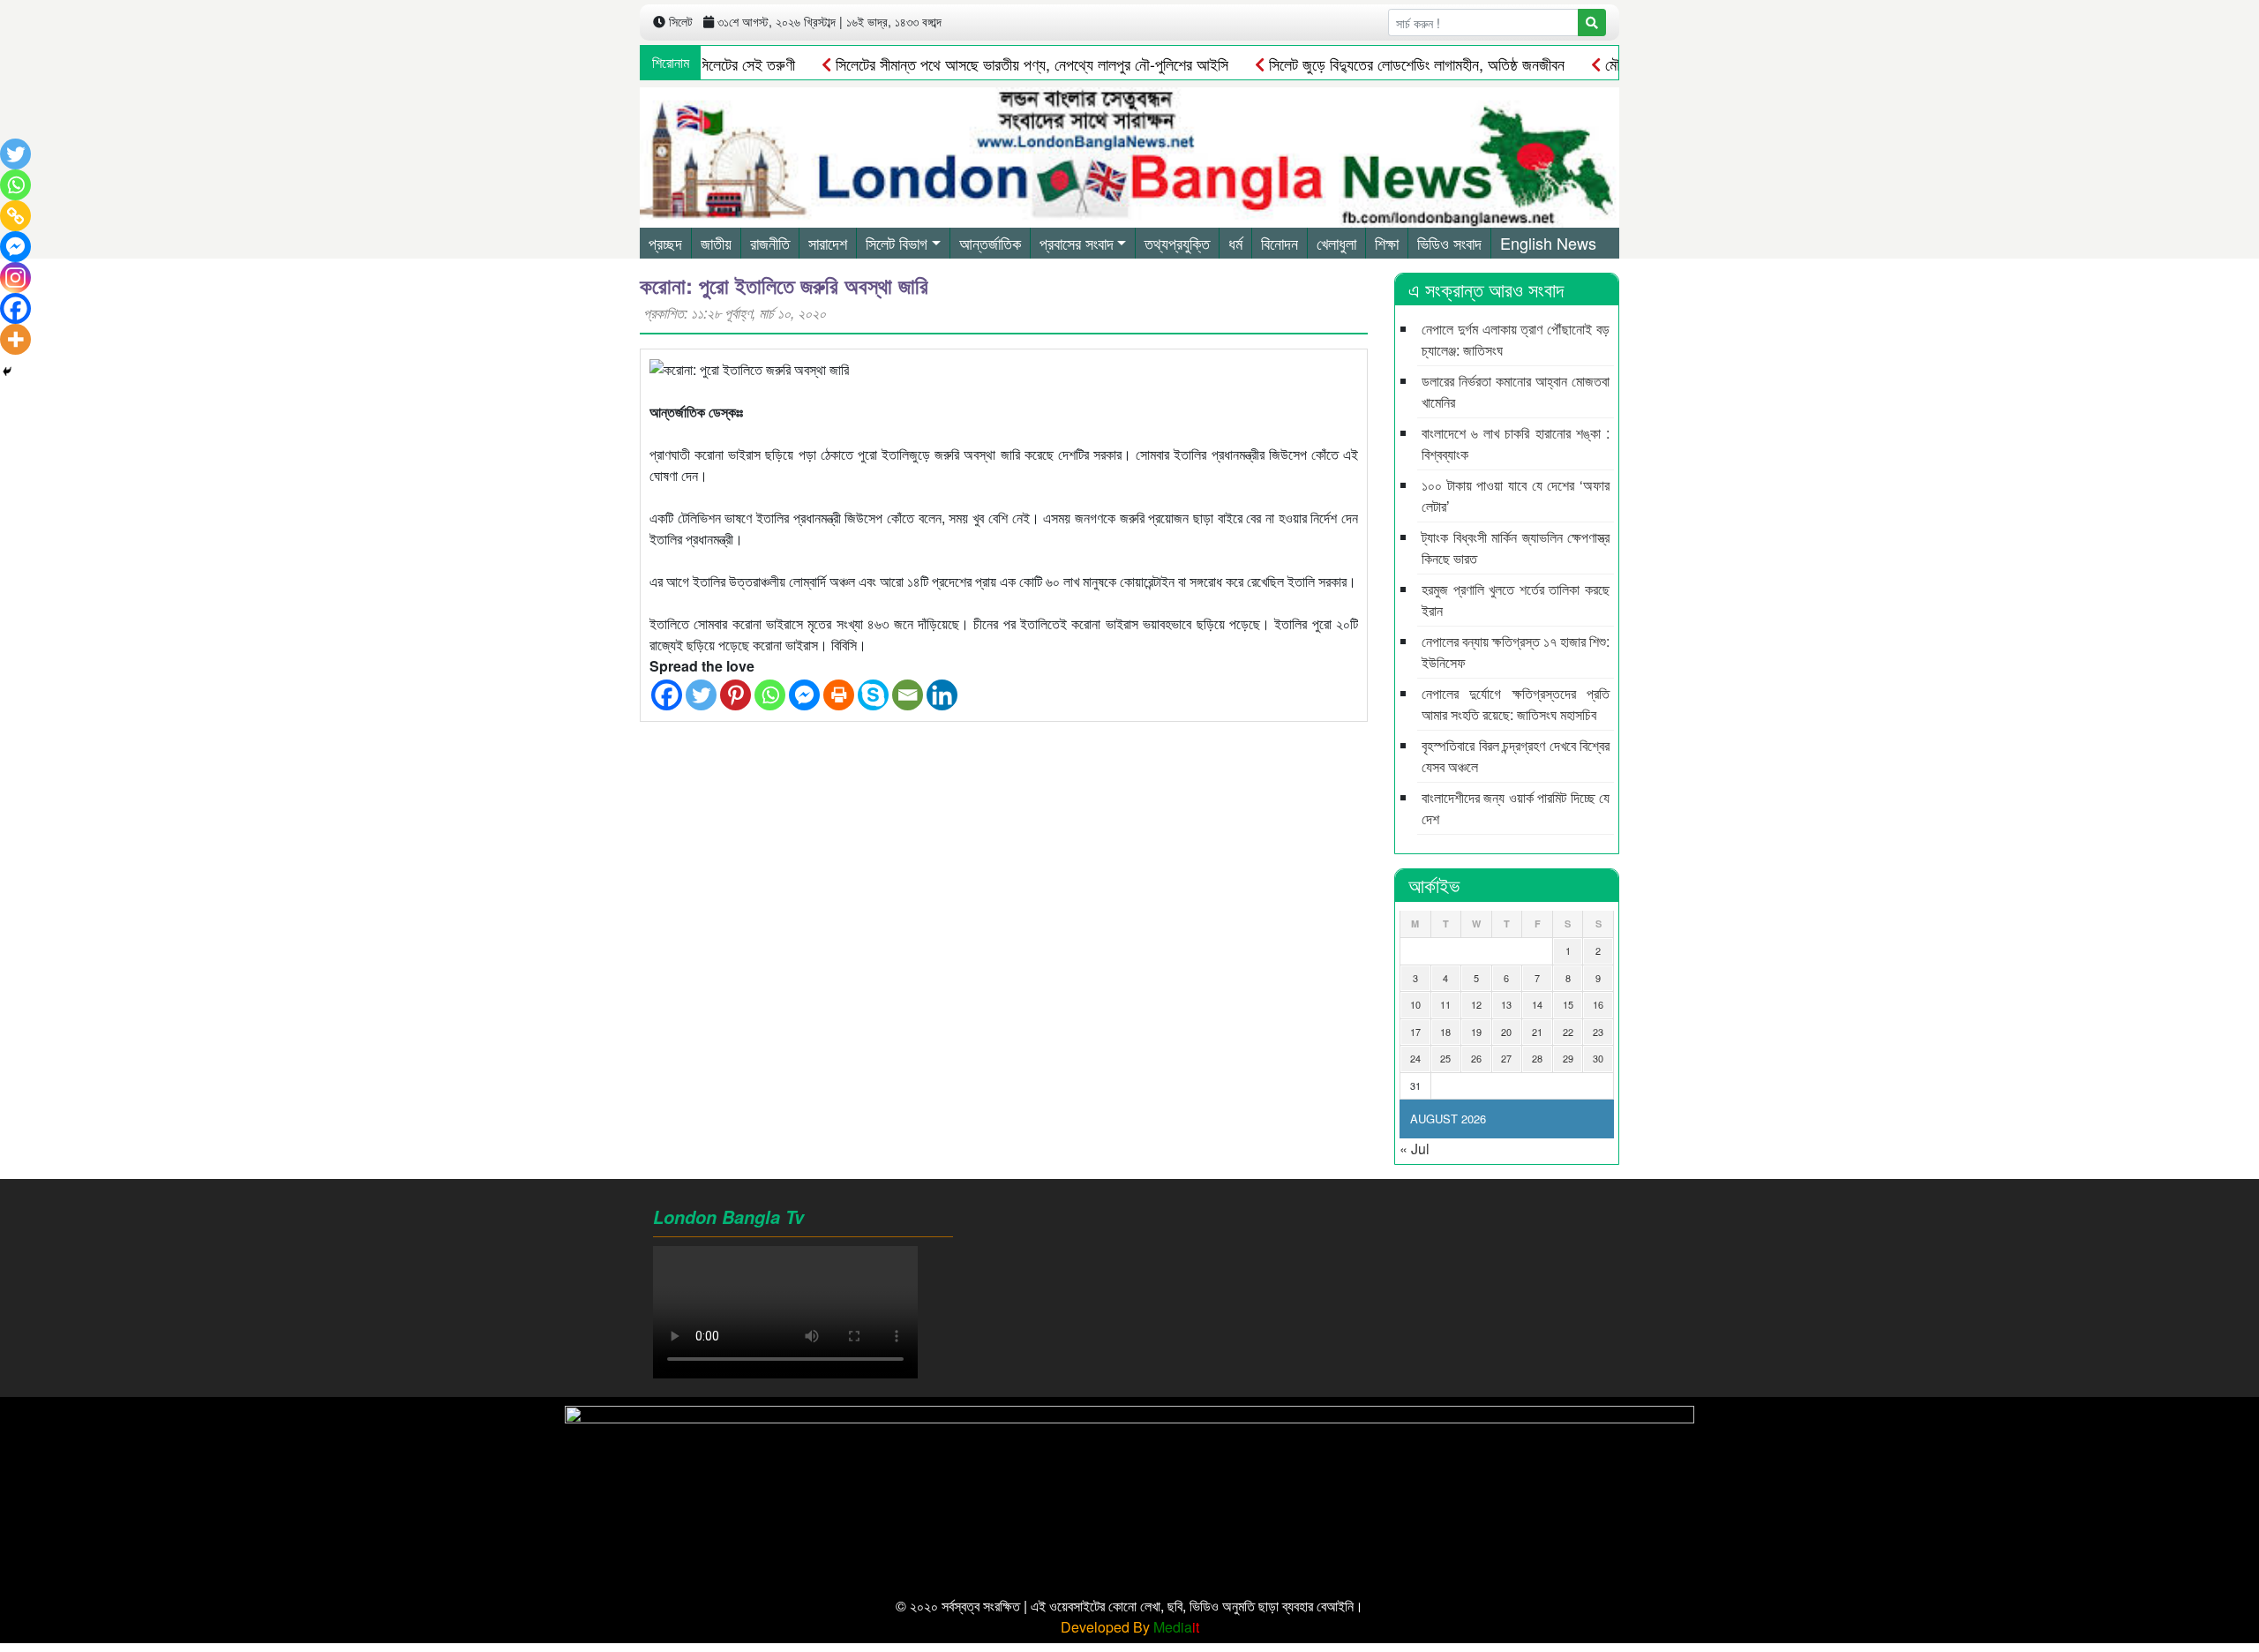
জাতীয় (716, 243)
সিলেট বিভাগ (897, 243)
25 (1445, 1058)
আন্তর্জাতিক (990, 243)
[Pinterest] (735, 695)
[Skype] (873, 695)
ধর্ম (1235, 243)
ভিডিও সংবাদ (1449, 243)
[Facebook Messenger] (804, 695)
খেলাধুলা (1336, 243)
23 (1598, 1032)
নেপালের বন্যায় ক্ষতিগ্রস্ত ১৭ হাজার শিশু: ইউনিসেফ (1516, 652)
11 (1445, 1004)
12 (1476, 1004)
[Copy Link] (15, 216)
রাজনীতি (770, 243)
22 (1568, 1032)
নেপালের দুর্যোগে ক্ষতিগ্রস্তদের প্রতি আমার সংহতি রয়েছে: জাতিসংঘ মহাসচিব (1516, 704)
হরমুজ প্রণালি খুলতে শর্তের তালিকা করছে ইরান (1516, 600)
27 (1506, 1058)
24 (1415, 1058)
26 (1476, 1058)
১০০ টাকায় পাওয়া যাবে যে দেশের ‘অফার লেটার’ (1516, 496)
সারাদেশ (828, 243)
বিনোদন (1280, 243)
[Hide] (7, 372)
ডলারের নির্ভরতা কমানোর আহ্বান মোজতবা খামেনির (1516, 391)
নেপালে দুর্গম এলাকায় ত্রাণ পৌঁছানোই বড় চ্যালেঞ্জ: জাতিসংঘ (1516, 339)
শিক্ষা (1387, 243)
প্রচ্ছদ (665, 243)
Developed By (1130, 1627)
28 (1537, 1058)
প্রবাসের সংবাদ (1077, 243)
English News (1548, 243)
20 (1506, 1032)
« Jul (1415, 1149)
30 (1598, 1058)
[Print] (839, 695)
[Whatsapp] (770, 695)
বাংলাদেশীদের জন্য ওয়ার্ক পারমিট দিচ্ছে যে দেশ (1516, 808)
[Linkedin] (942, 695)
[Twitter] (701, 695)
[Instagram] (15, 278)
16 (1598, 1004)
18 (1445, 1032)
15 (1568, 1004)
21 (1537, 1032)
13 (1506, 1004)
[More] (15, 339)
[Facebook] (667, 695)
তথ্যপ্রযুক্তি (1177, 243)
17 (1415, 1032)
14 (1537, 1004)
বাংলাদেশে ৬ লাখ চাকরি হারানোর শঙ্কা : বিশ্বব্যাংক (1516, 443)
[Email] (908, 695)
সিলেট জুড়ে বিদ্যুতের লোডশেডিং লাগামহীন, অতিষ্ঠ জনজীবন (1376, 64)
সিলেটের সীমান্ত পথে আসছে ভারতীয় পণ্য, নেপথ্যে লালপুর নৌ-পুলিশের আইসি (991, 64)
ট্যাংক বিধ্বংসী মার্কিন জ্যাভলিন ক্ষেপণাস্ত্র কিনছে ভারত (1516, 548)
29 (1568, 1058)
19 (1476, 1032)
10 (1415, 1004)
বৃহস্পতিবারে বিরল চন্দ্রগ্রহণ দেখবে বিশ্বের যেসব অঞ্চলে (1516, 756)
